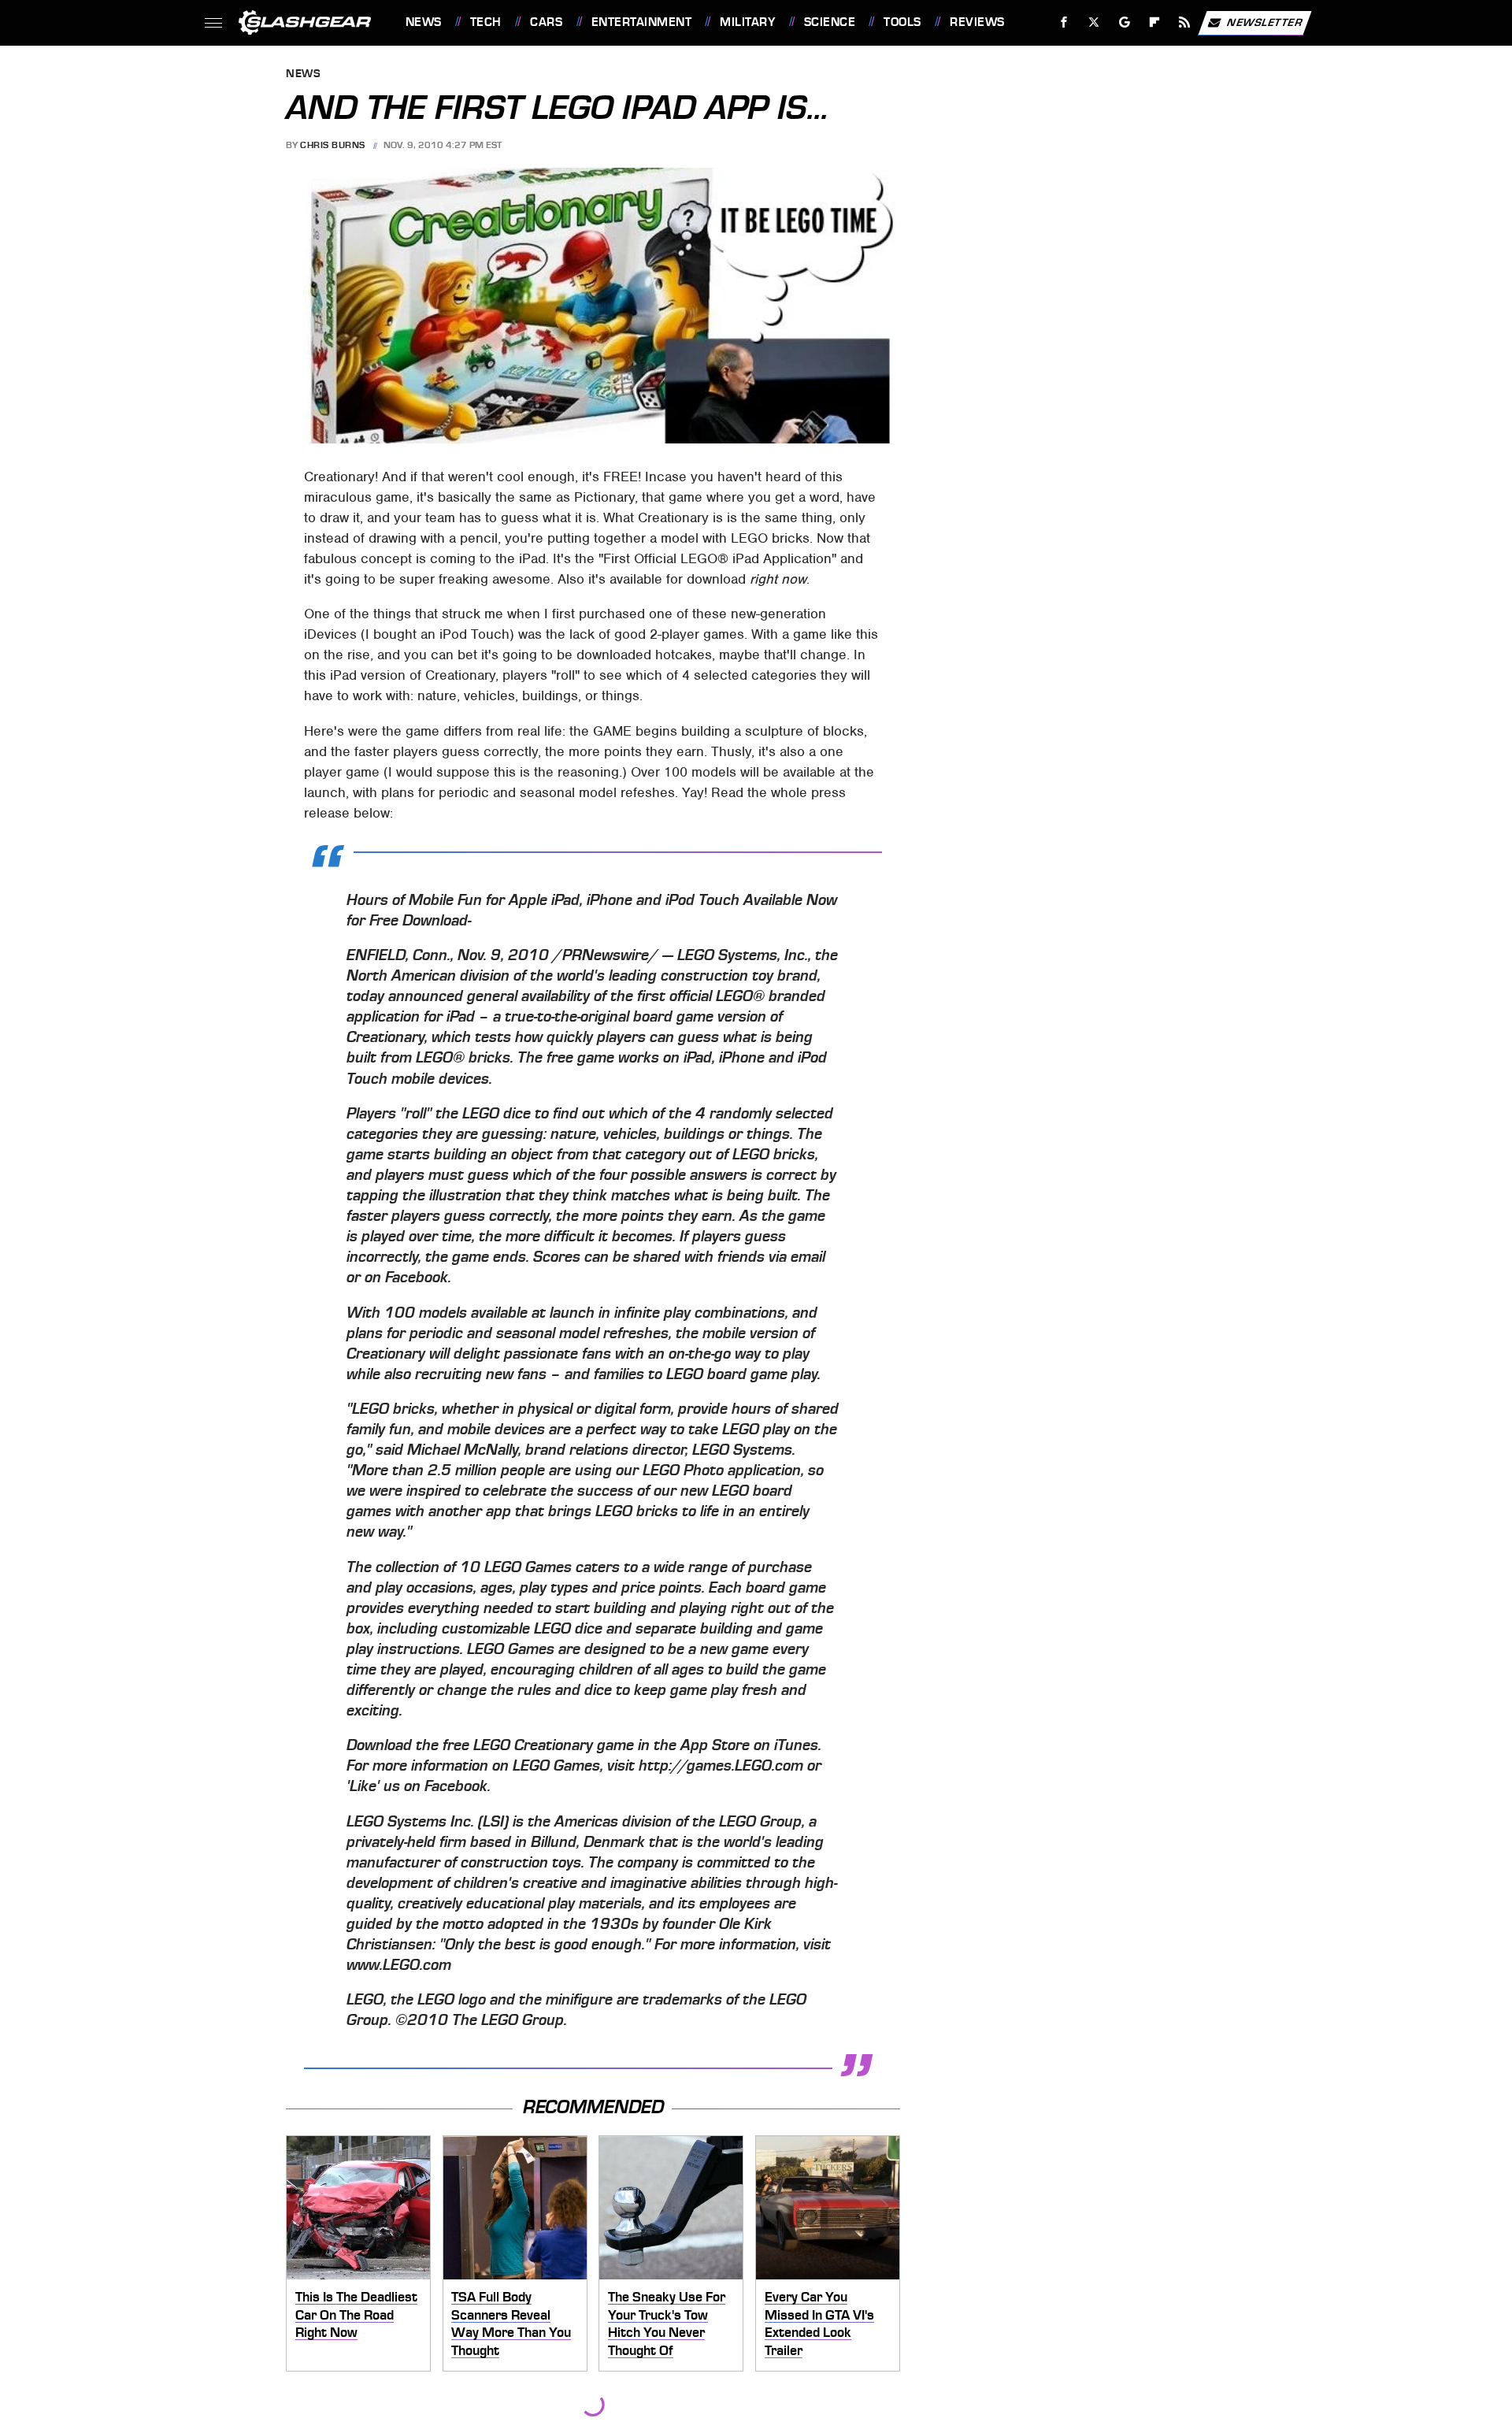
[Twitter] (1093, 22)
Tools (902, 22)
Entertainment (641, 22)
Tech (486, 22)
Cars (546, 22)
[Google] (1124, 22)
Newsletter (1265, 22)
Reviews (977, 22)
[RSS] (1184, 22)
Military (747, 22)
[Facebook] (1064, 22)
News (423, 22)
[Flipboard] (1155, 22)
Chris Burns (333, 145)
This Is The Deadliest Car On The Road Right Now (356, 2314)
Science (830, 22)
